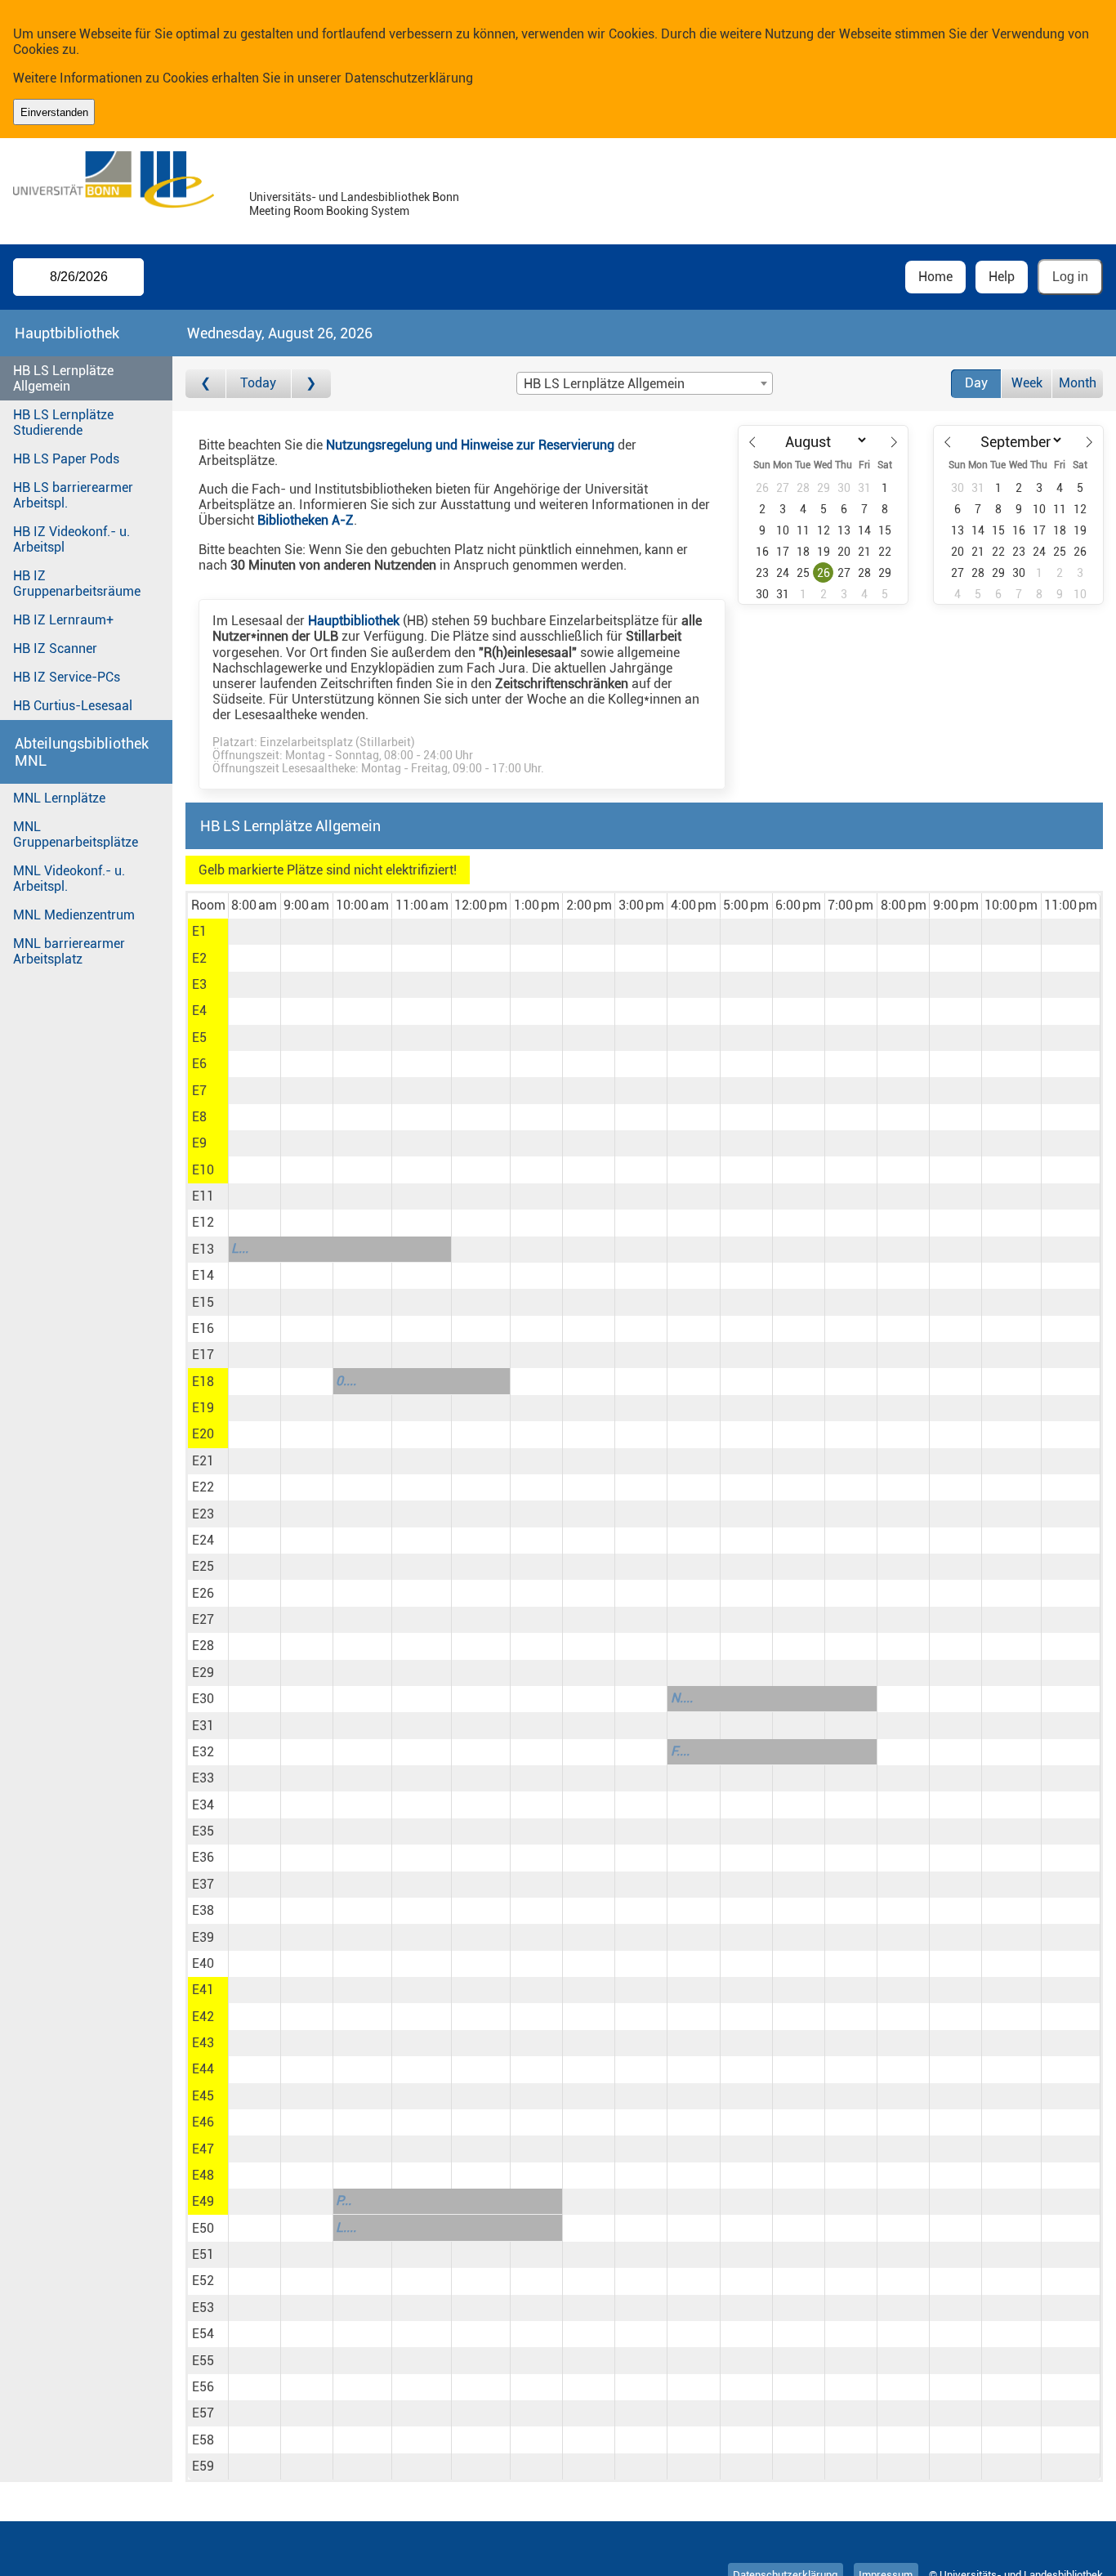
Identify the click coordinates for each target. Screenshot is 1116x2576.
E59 (203, 2466)
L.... (346, 2227)
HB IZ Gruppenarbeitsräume (77, 584)
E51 (203, 2254)
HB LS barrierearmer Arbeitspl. (73, 495)
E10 (203, 1170)
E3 (199, 984)
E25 (203, 1566)
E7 (199, 1091)
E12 (203, 1222)
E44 (203, 2069)
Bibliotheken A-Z (306, 520)
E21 (203, 1461)
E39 (203, 1937)
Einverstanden (54, 112)
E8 (199, 1117)
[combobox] (645, 383)
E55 (203, 2361)
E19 (203, 1408)
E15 (203, 1302)
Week (1027, 383)
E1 (199, 931)
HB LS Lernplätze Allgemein (63, 378)
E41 (203, 1990)
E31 (203, 1726)
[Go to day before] (205, 384)
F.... (680, 1751)
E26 (203, 1593)
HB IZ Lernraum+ (63, 620)
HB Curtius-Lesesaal (73, 706)
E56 (203, 2387)
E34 (203, 1805)
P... (344, 2200)
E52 (203, 2281)
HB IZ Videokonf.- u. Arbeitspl (71, 539)
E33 (203, 1778)
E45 (203, 2096)
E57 (203, 2413)
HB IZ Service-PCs (67, 677)
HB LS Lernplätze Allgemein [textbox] (604, 384)
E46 (203, 2122)
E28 (203, 1646)
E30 (203, 1699)
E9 (199, 1143)
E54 (203, 2334)
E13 (203, 1249)
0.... (346, 1381)
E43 (203, 2043)
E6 (199, 1064)
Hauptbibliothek (354, 621)
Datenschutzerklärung (409, 78)
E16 (203, 1328)
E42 (203, 2017)
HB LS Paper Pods (66, 459)
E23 (203, 1514)
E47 (203, 2149)
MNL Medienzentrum (74, 915)
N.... (682, 1698)
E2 (199, 958)
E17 (203, 1355)
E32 (203, 1752)
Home (935, 277)
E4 (199, 1011)
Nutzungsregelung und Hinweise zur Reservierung (470, 445)
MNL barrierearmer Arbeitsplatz (69, 951)
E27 (203, 1619)
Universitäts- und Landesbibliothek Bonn (354, 197)
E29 (203, 1673)
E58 (203, 2440)
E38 (203, 1910)
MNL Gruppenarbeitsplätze (76, 834)
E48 (203, 2175)
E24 (203, 1540)
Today (258, 383)
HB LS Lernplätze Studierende (63, 423)
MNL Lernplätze (59, 798)
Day (976, 383)
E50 (203, 2228)
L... (240, 1248)
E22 (203, 1487)
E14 (203, 1275)
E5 (199, 1038)
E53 (203, 2308)
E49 (203, 2201)
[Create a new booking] (254, 932)
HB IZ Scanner (55, 648)
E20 (203, 1434)
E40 (203, 1963)
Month (1078, 383)
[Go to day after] (311, 384)
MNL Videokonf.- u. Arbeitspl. (69, 879)
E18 (203, 1382)
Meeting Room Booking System (329, 211)
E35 (203, 1831)
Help (1002, 277)
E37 (203, 1884)
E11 (203, 1196)
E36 (203, 1857)
